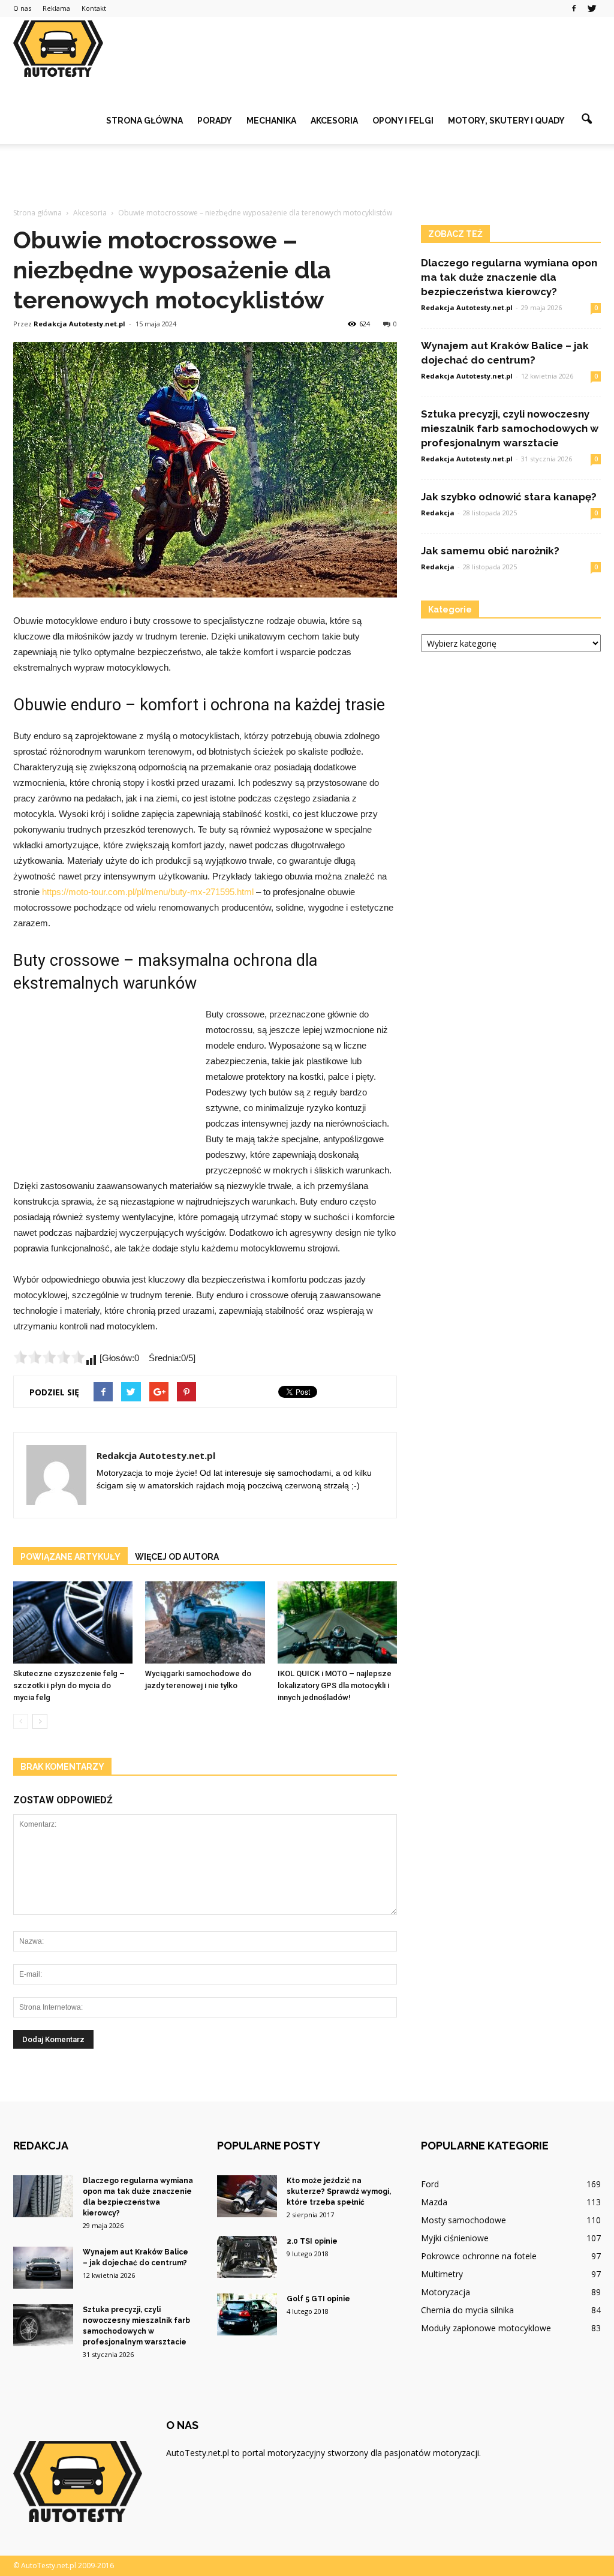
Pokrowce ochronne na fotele (479, 2256)
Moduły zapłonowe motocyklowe (486, 2328)
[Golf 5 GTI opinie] (247, 2314)
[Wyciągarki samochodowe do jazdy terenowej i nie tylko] (205, 1622)
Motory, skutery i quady (506, 121)
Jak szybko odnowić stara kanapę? (509, 497)
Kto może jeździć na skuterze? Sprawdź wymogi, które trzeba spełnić (339, 2191)
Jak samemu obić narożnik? (490, 551)
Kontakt (94, 8)
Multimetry (442, 2274)
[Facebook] (574, 8)
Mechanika (271, 121)
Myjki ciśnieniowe (455, 2238)
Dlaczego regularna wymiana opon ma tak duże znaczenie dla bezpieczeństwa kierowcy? (509, 277)
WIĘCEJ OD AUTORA (177, 1557)
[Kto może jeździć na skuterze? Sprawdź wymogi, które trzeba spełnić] (247, 2196)
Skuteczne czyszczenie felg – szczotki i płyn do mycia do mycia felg (69, 1685)
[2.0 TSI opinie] (247, 2257)
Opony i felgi (403, 121)
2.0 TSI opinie (312, 2241)
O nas (22, 8)
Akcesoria (334, 121)
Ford (430, 2184)
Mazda (434, 2202)
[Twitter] (592, 8)
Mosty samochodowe (463, 2220)
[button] (586, 119)
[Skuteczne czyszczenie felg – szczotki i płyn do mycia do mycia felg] (73, 1622)
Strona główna (145, 121)
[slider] (49, 1357)
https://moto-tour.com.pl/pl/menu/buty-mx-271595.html (148, 892)
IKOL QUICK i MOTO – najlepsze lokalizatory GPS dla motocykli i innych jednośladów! (335, 1685)
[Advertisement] (307, 176)
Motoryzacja (446, 2292)
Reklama (56, 8)
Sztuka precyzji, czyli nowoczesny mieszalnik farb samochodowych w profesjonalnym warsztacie (510, 428)
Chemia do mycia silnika (467, 2310)
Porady (215, 121)
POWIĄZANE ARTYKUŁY (70, 1557)
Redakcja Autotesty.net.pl (79, 324)
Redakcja (438, 513)
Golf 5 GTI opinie (318, 2299)
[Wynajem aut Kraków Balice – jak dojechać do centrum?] (43, 2268)
